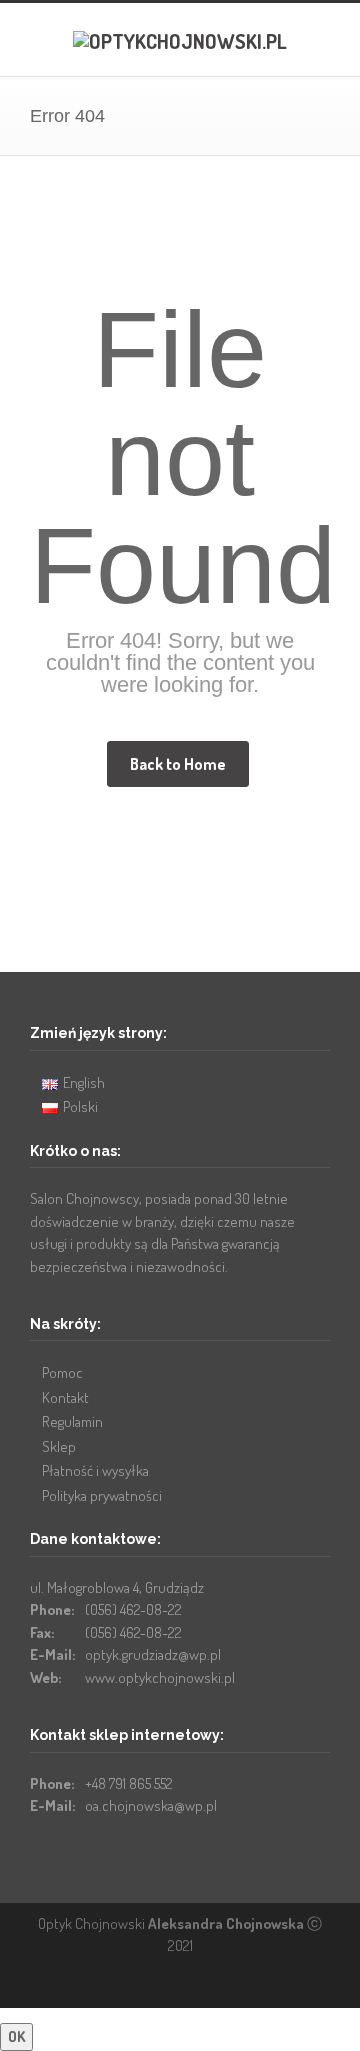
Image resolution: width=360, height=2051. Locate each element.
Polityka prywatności (102, 1495)
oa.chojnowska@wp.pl (151, 1805)
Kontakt (65, 1397)
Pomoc (62, 1372)
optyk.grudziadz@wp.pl (153, 1654)
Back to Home (178, 764)
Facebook (175, 1988)
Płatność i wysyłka (95, 1470)
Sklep (59, 1446)
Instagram (215, 1988)
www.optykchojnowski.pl (160, 1677)
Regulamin (72, 1421)
